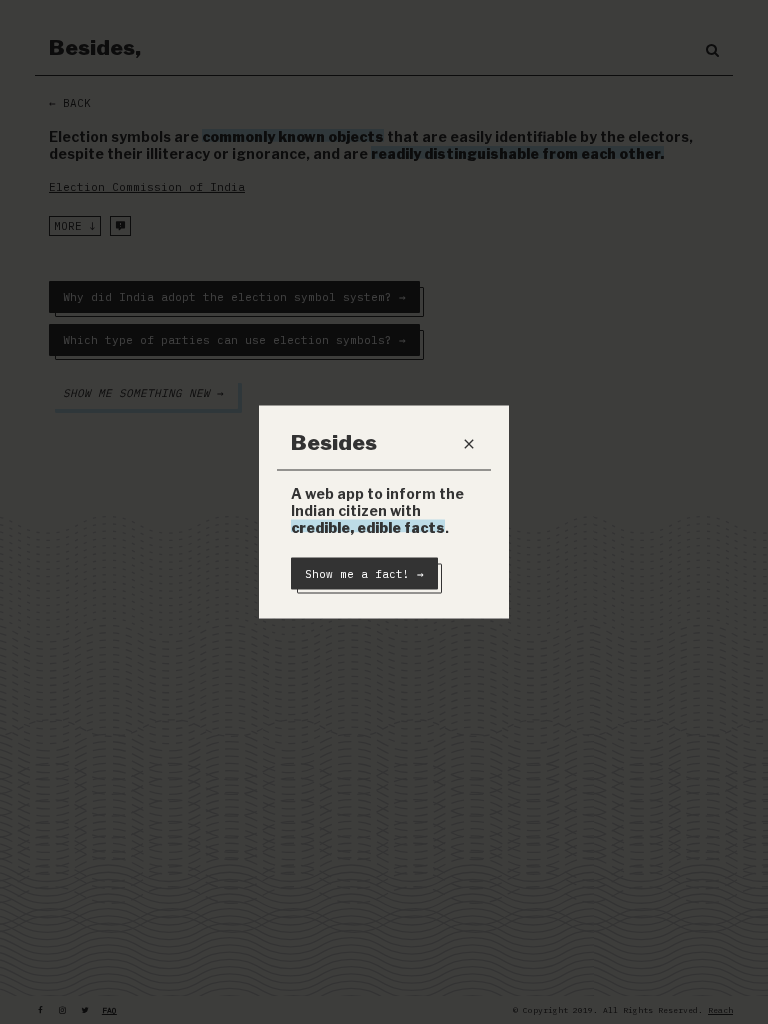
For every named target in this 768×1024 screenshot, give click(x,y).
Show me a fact (364, 574)
